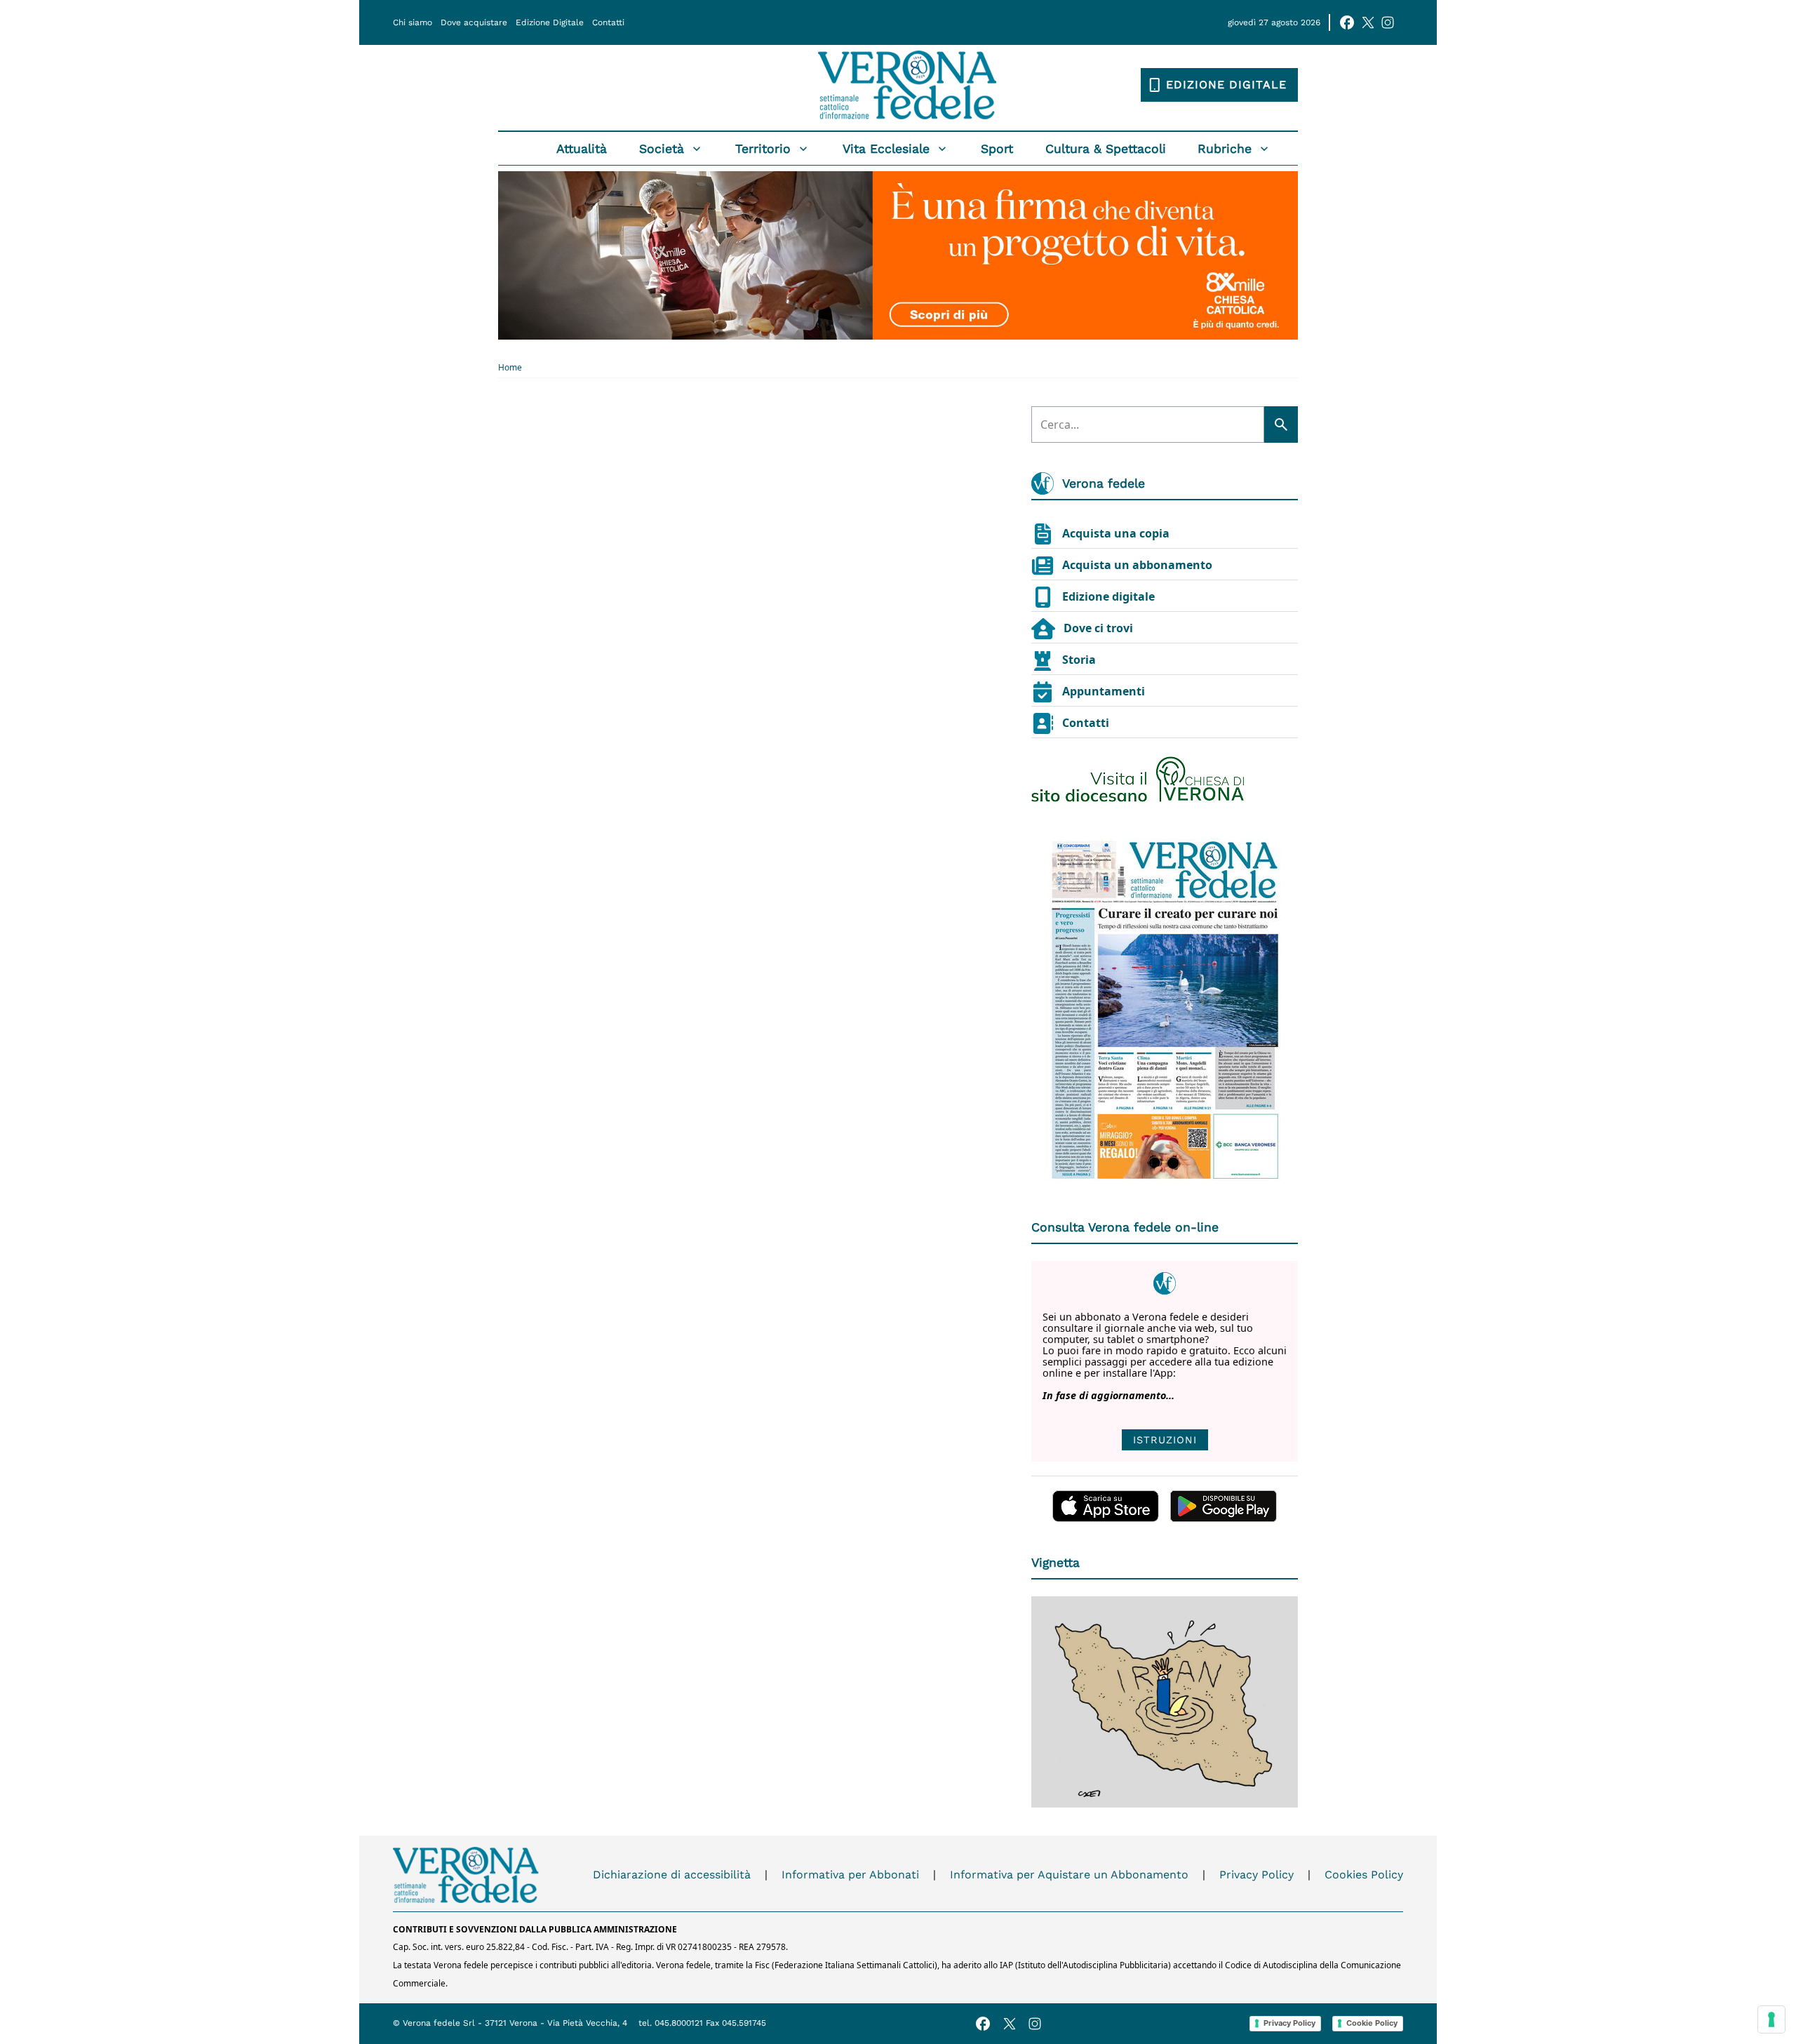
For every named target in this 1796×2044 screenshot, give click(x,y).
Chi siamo (413, 22)
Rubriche (1225, 149)
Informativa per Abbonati (850, 1875)
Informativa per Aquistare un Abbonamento (1069, 1875)
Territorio (763, 149)
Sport (997, 149)
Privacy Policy (1256, 1875)
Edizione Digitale (550, 22)
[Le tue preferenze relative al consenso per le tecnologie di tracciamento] (1771, 2019)
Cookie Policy (1372, 2023)
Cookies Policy (1364, 1875)
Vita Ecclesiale (886, 149)
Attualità (582, 149)
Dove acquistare (474, 22)
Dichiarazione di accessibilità (672, 1875)
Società (662, 149)
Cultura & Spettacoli (1106, 149)
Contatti (608, 22)
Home (510, 368)
